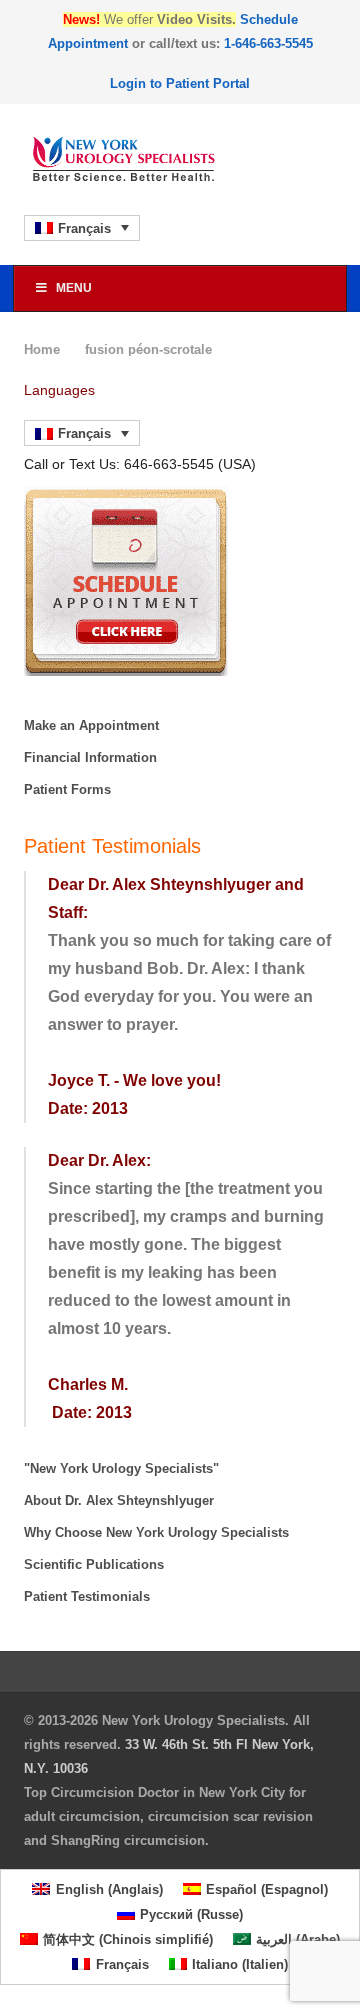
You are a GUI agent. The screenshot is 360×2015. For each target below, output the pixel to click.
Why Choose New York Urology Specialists (156, 1532)
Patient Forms (67, 789)
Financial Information (90, 757)
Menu (74, 288)
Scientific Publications (94, 1564)
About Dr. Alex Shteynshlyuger (119, 1500)
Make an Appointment (91, 725)
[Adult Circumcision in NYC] (180, 159)
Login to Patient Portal (180, 83)
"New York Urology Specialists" (121, 1468)
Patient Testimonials (87, 1596)
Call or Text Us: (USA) (140, 464)
